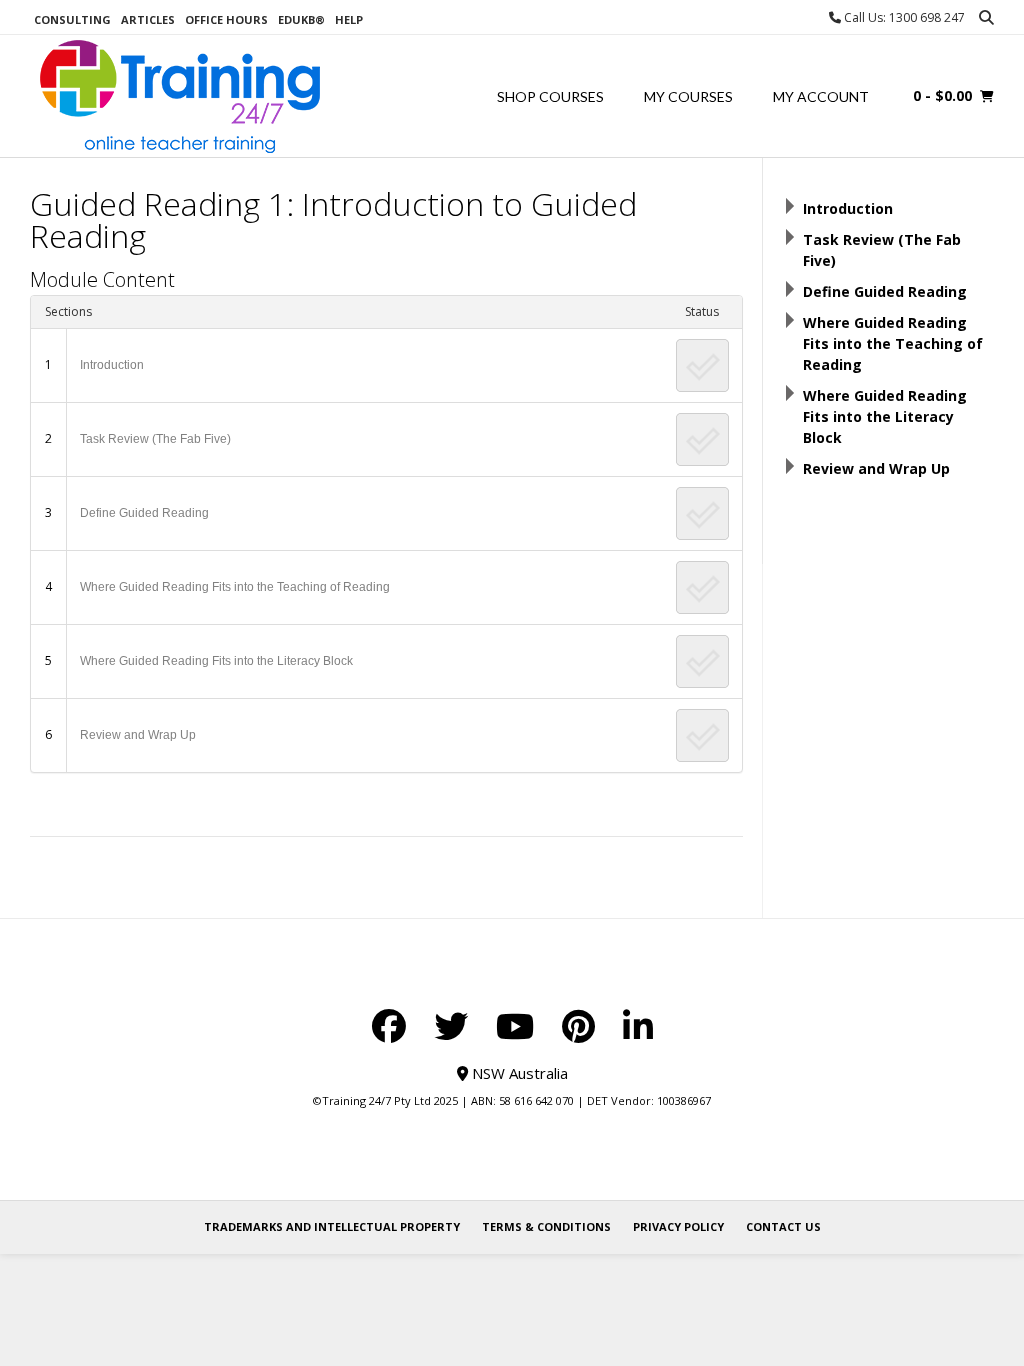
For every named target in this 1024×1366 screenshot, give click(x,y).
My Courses (688, 96)
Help (349, 19)
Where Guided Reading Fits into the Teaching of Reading (235, 587)
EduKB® (301, 19)
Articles (148, 19)
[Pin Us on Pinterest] (578, 1026)
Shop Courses (550, 96)
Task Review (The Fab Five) (155, 439)
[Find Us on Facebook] (389, 1026)
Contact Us (783, 1226)
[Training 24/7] (180, 96)
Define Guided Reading (144, 513)
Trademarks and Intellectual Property (332, 1226)
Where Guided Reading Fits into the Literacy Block (216, 661)
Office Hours (226, 19)
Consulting (72, 19)
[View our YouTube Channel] (515, 1026)
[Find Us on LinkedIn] (638, 1026)
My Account (821, 96)
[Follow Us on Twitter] (451, 1026)
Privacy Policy (678, 1226)
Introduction (112, 365)
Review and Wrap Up (138, 735)
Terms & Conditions (546, 1226)
